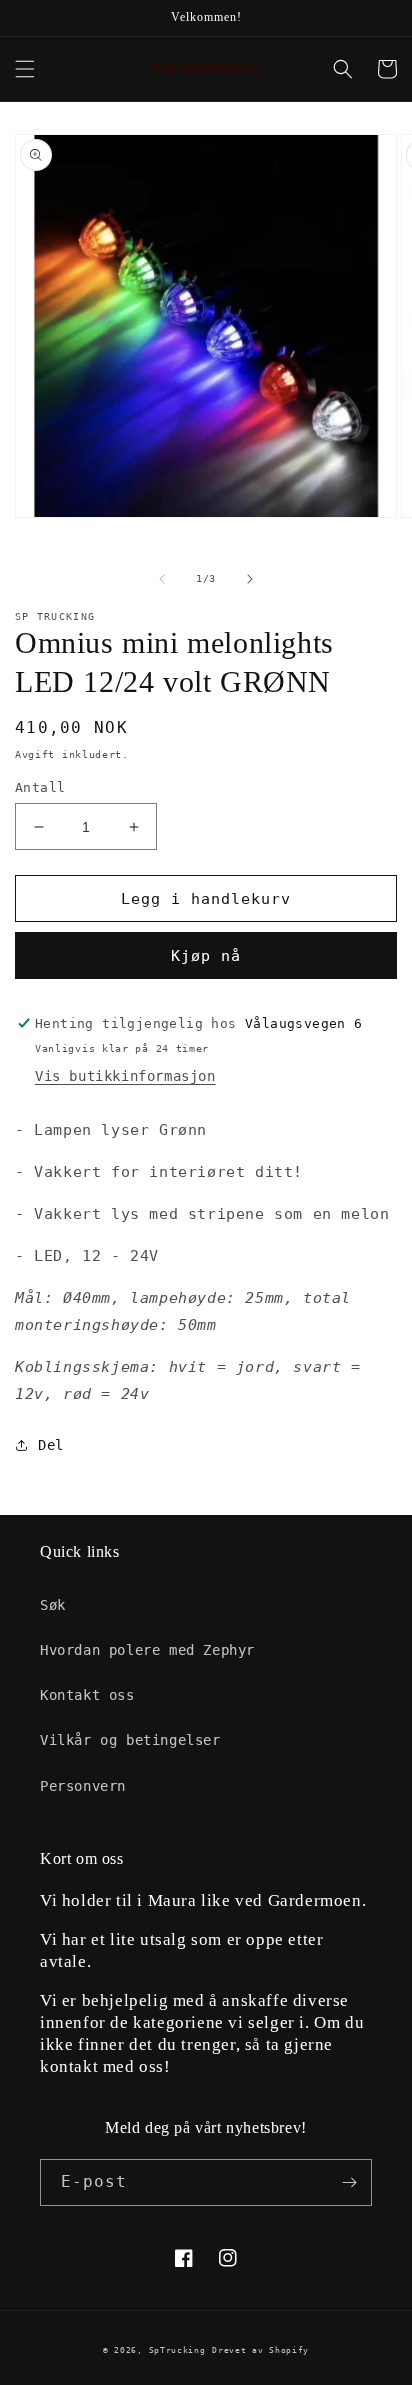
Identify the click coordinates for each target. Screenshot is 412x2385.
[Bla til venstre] (162, 579)
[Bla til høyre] (250, 579)
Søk (53, 1605)
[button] (25, 69)
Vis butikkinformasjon (125, 1076)
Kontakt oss (87, 1695)
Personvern (83, 1786)
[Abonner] (349, 2182)
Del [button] (51, 1445)
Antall (40, 787)
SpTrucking (177, 2350)
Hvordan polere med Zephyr (147, 1650)
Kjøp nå (206, 956)
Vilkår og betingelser (130, 1740)
